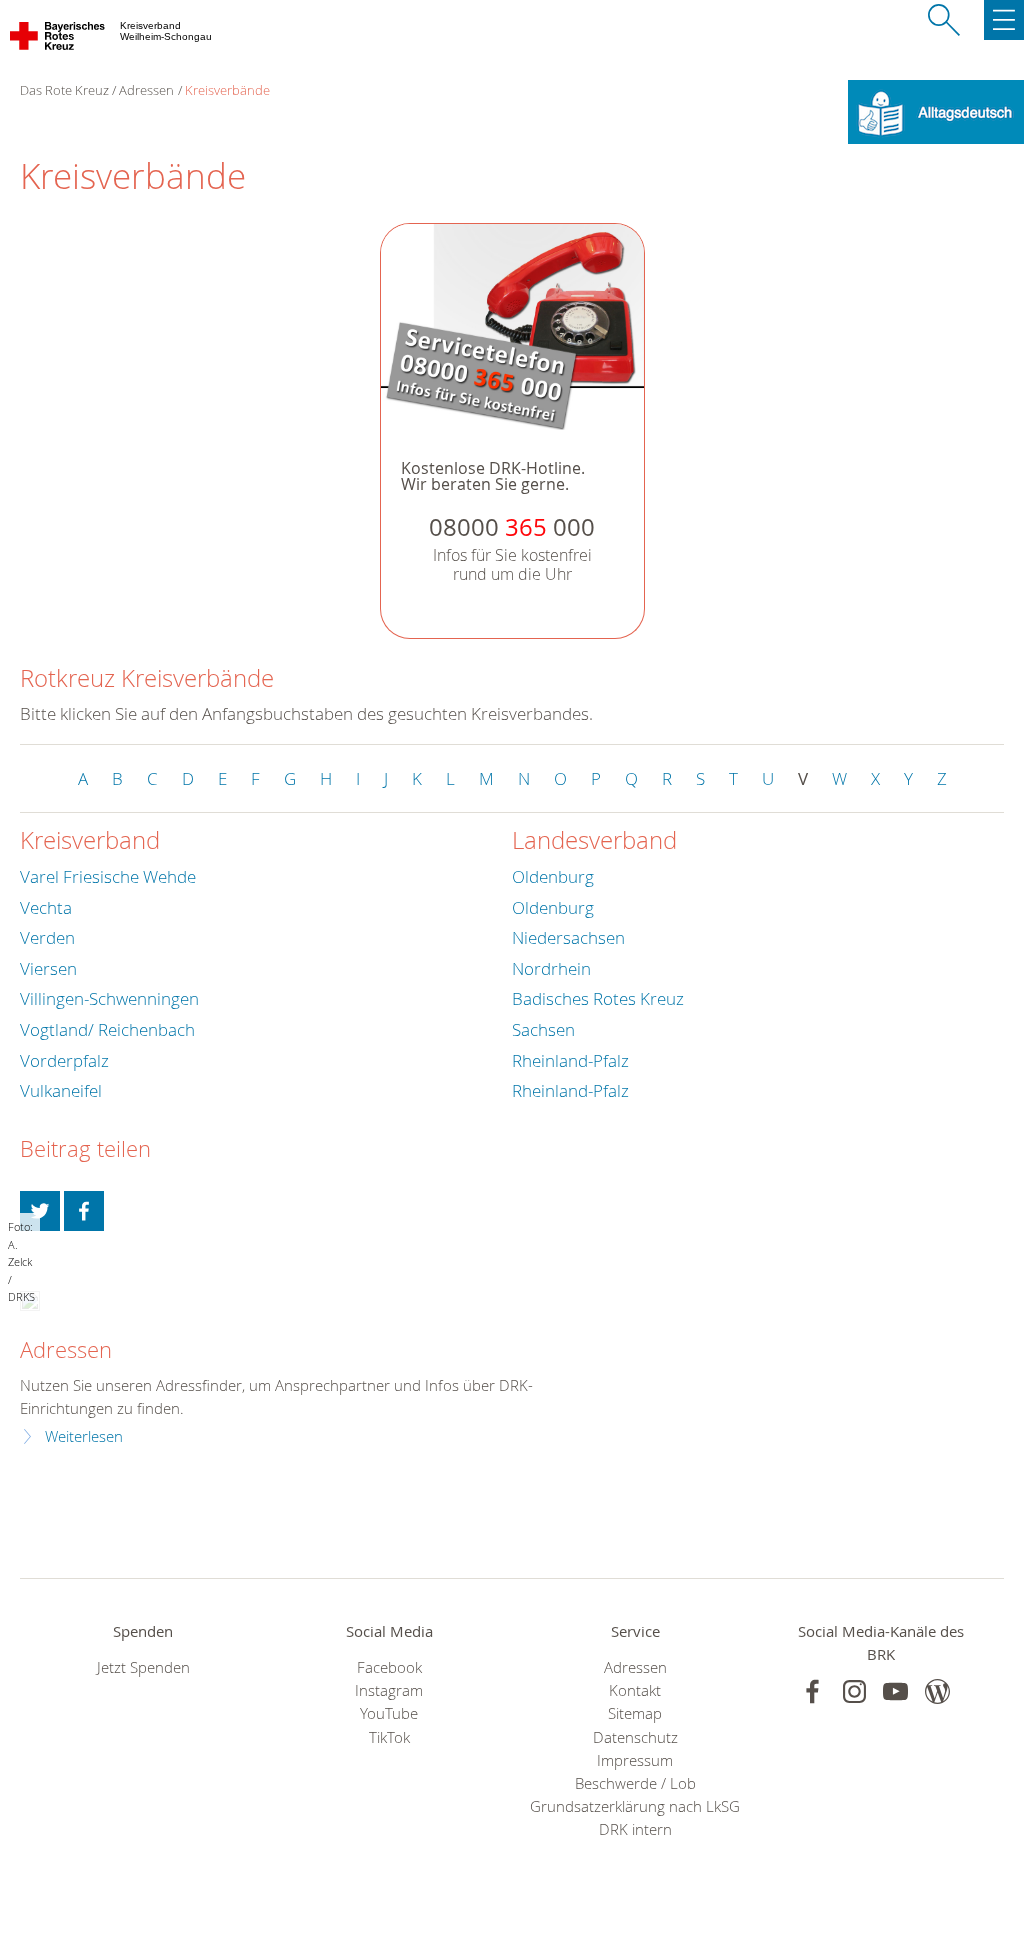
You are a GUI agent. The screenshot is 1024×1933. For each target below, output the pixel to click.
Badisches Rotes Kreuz (598, 998)
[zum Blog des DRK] (937, 1691)
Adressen (146, 90)
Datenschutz (635, 1737)
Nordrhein (551, 968)
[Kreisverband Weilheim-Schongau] (58, 40)
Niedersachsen (568, 937)
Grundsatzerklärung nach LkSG (635, 1806)
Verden (47, 937)
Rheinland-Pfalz (570, 1060)
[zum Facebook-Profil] (812, 1691)
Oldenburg (553, 876)
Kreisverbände (227, 90)
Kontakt (635, 1690)
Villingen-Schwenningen (109, 998)
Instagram (389, 1690)
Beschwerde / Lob (635, 1783)
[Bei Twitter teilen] (40, 1211)
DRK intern (635, 1829)
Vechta (46, 907)
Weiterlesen (84, 1436)
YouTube (389, 1713)
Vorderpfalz (64, 1060)
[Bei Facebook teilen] (84, 1211)
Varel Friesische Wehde (108, 876)
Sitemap (635, 1713)
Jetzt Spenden (143, 1667)
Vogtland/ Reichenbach (107, 1029)
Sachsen (543, 1029)
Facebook (389, 1667)
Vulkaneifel (61, 1090)
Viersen (48, 968)
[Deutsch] (936, 110)
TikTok (389, 1737)
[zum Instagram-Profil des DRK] (854, 1691)
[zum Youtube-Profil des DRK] (895, 1691)
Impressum (635, 1760)
